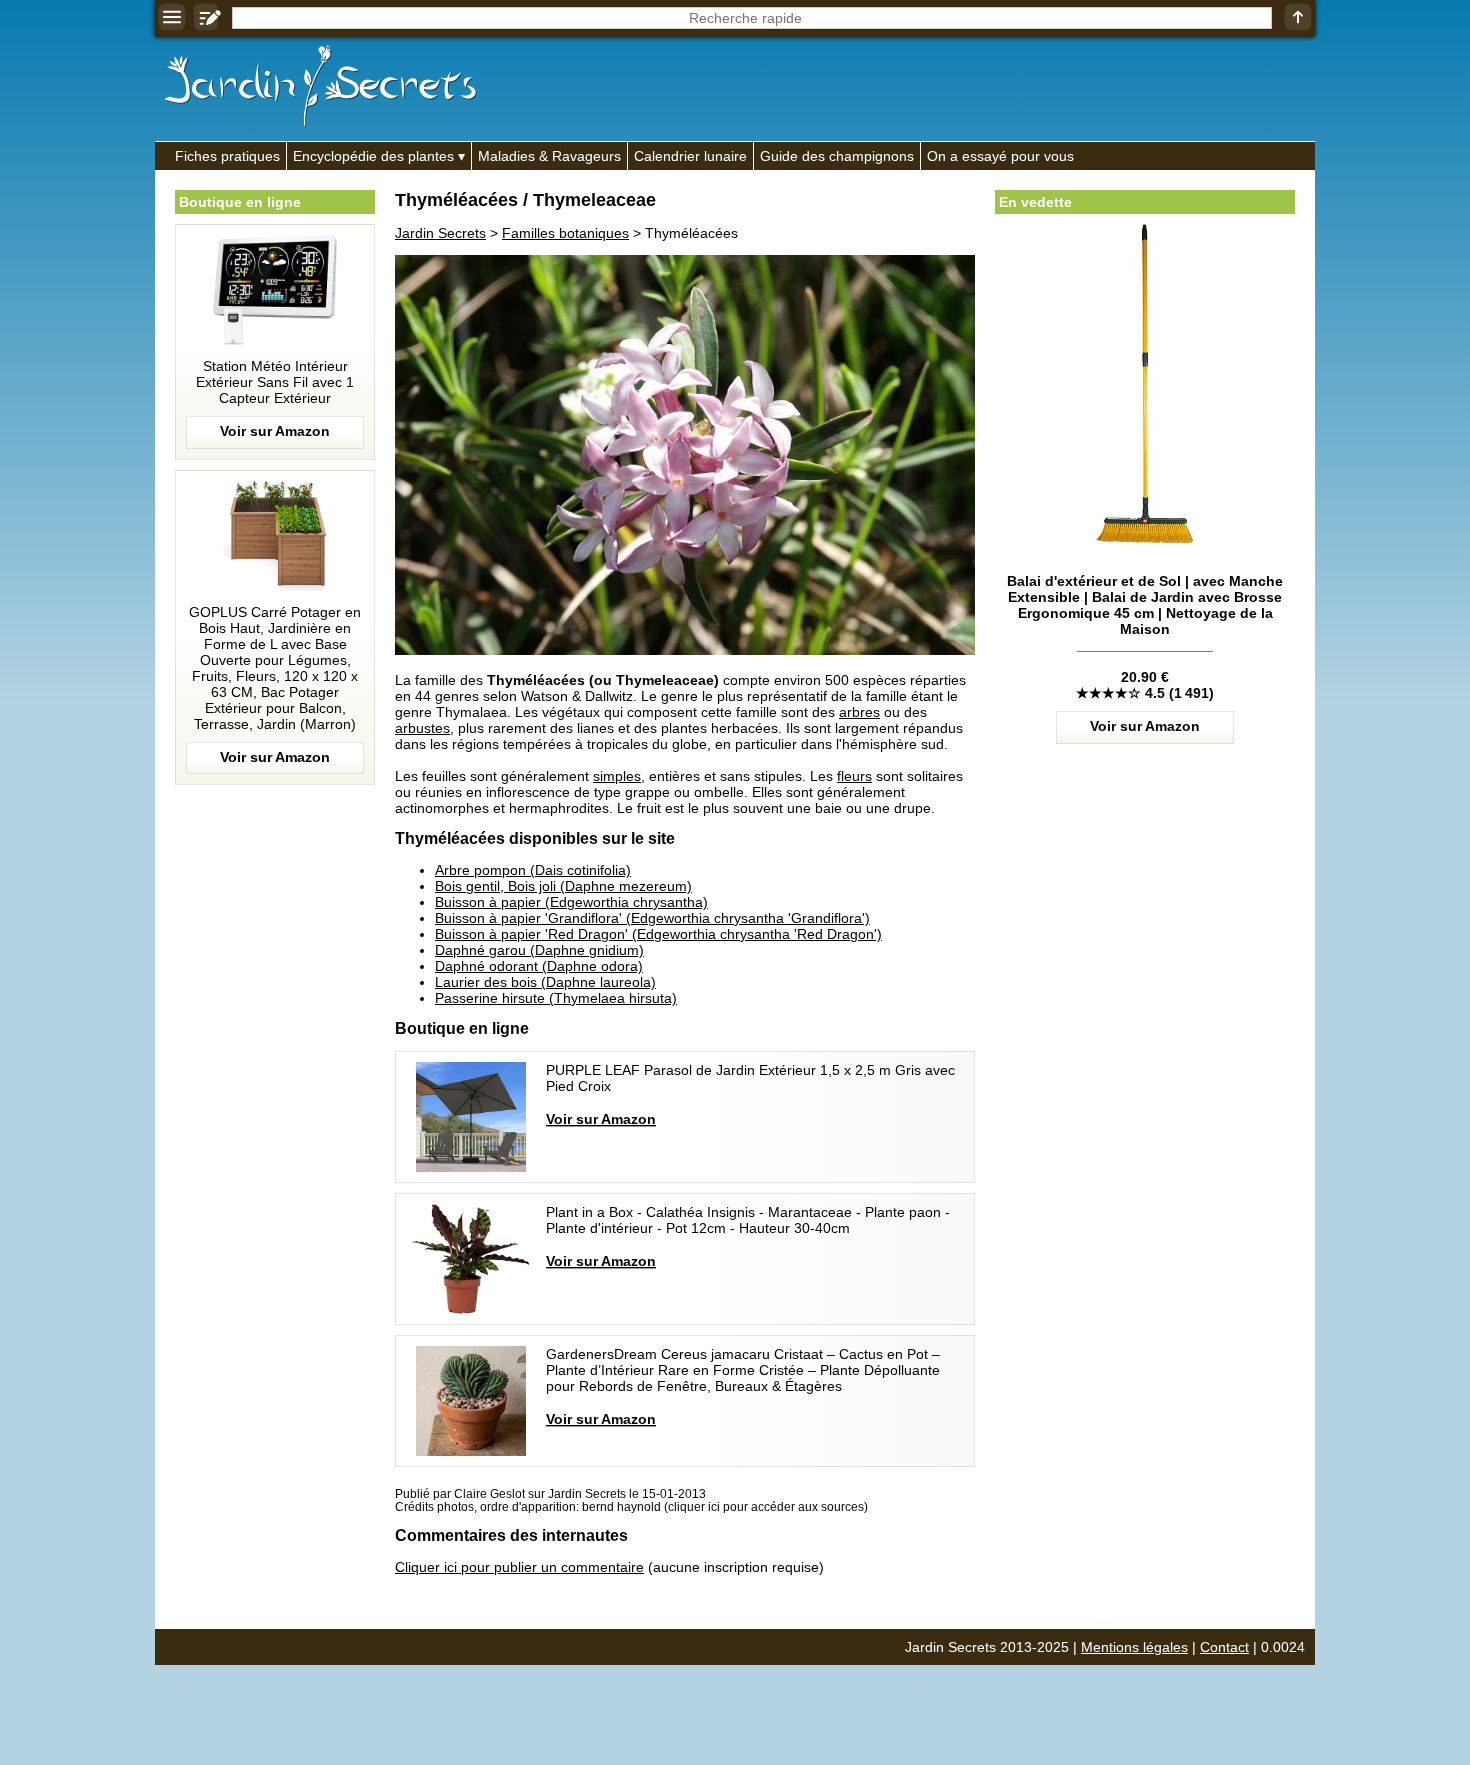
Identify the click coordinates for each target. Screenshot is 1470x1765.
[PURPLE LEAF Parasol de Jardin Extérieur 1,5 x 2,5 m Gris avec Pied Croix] (685, 1117)
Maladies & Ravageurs (549, 156)
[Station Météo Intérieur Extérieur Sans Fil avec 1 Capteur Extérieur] (275, 342)
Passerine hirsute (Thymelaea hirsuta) (556, 998)
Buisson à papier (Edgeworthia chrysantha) (571, 902)
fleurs (854, 776)
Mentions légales (1134, 1647)
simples (617, 776)
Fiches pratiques (227, 156)
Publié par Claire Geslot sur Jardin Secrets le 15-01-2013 (550, 1493)
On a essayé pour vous (1000, 156)
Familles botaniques (565, 233)
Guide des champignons (837, 156)
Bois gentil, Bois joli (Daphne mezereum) (563, 886)
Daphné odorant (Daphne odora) (539, 966)
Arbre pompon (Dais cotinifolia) (533, 870)
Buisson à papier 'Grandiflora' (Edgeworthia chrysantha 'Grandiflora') (652, 918)
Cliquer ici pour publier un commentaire (519, 1567)
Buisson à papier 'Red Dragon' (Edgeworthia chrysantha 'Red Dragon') (658, 934)
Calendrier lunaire (690, 156)
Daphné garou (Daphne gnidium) (539, 950)
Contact (1224, 1647)
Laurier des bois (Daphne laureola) (545, 982)
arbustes (422, 728)
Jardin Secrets (440, 233)
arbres (859, 712)
